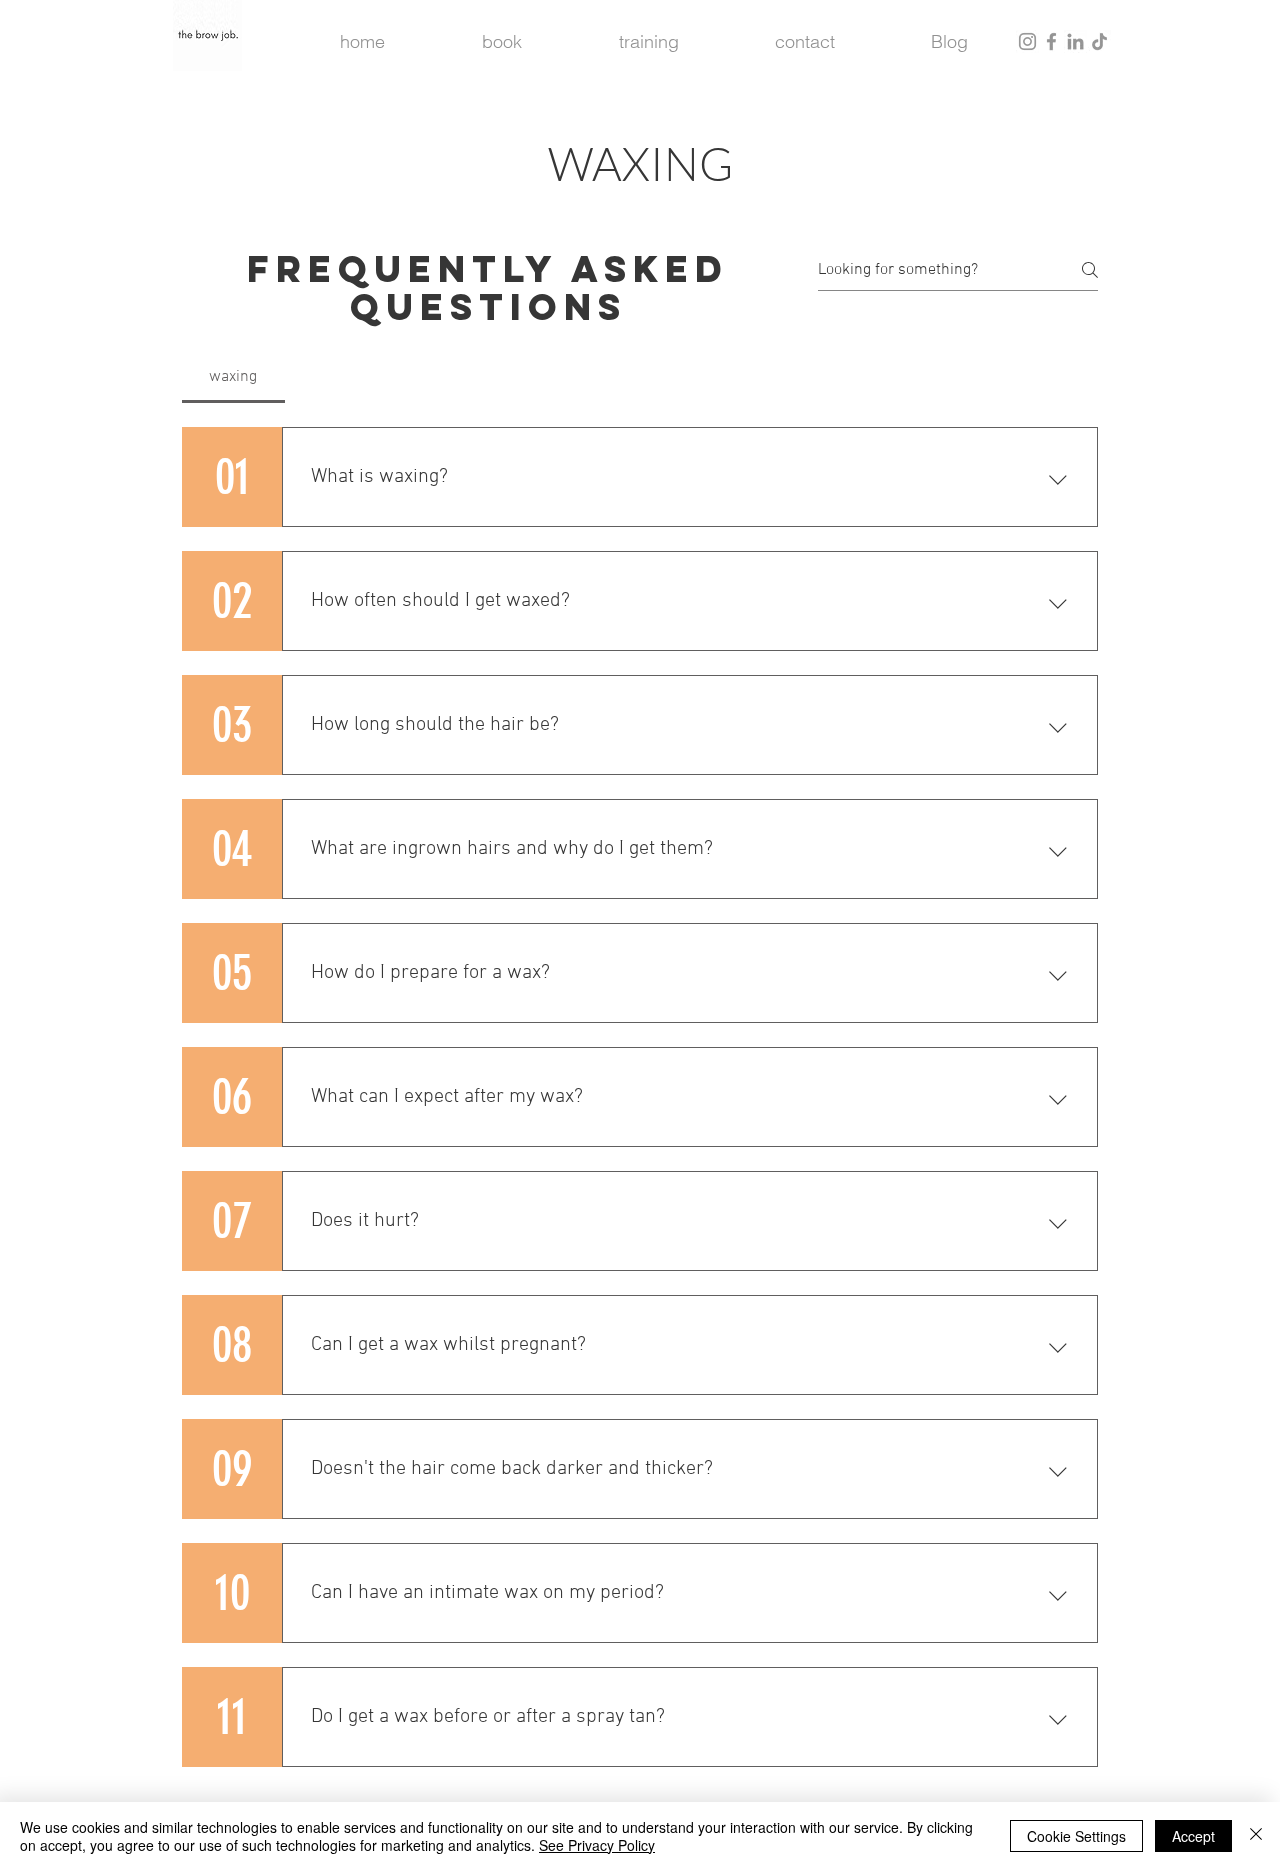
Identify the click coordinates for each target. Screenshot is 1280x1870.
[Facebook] (1051, 41)
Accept (1193, 1836)
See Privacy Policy (597, 1845)
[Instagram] (1027, 41)
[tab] (233, 377)
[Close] (1256, 1836)
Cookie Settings (1076, 1836)
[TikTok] (1099, 41)
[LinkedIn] (1075, 41)
